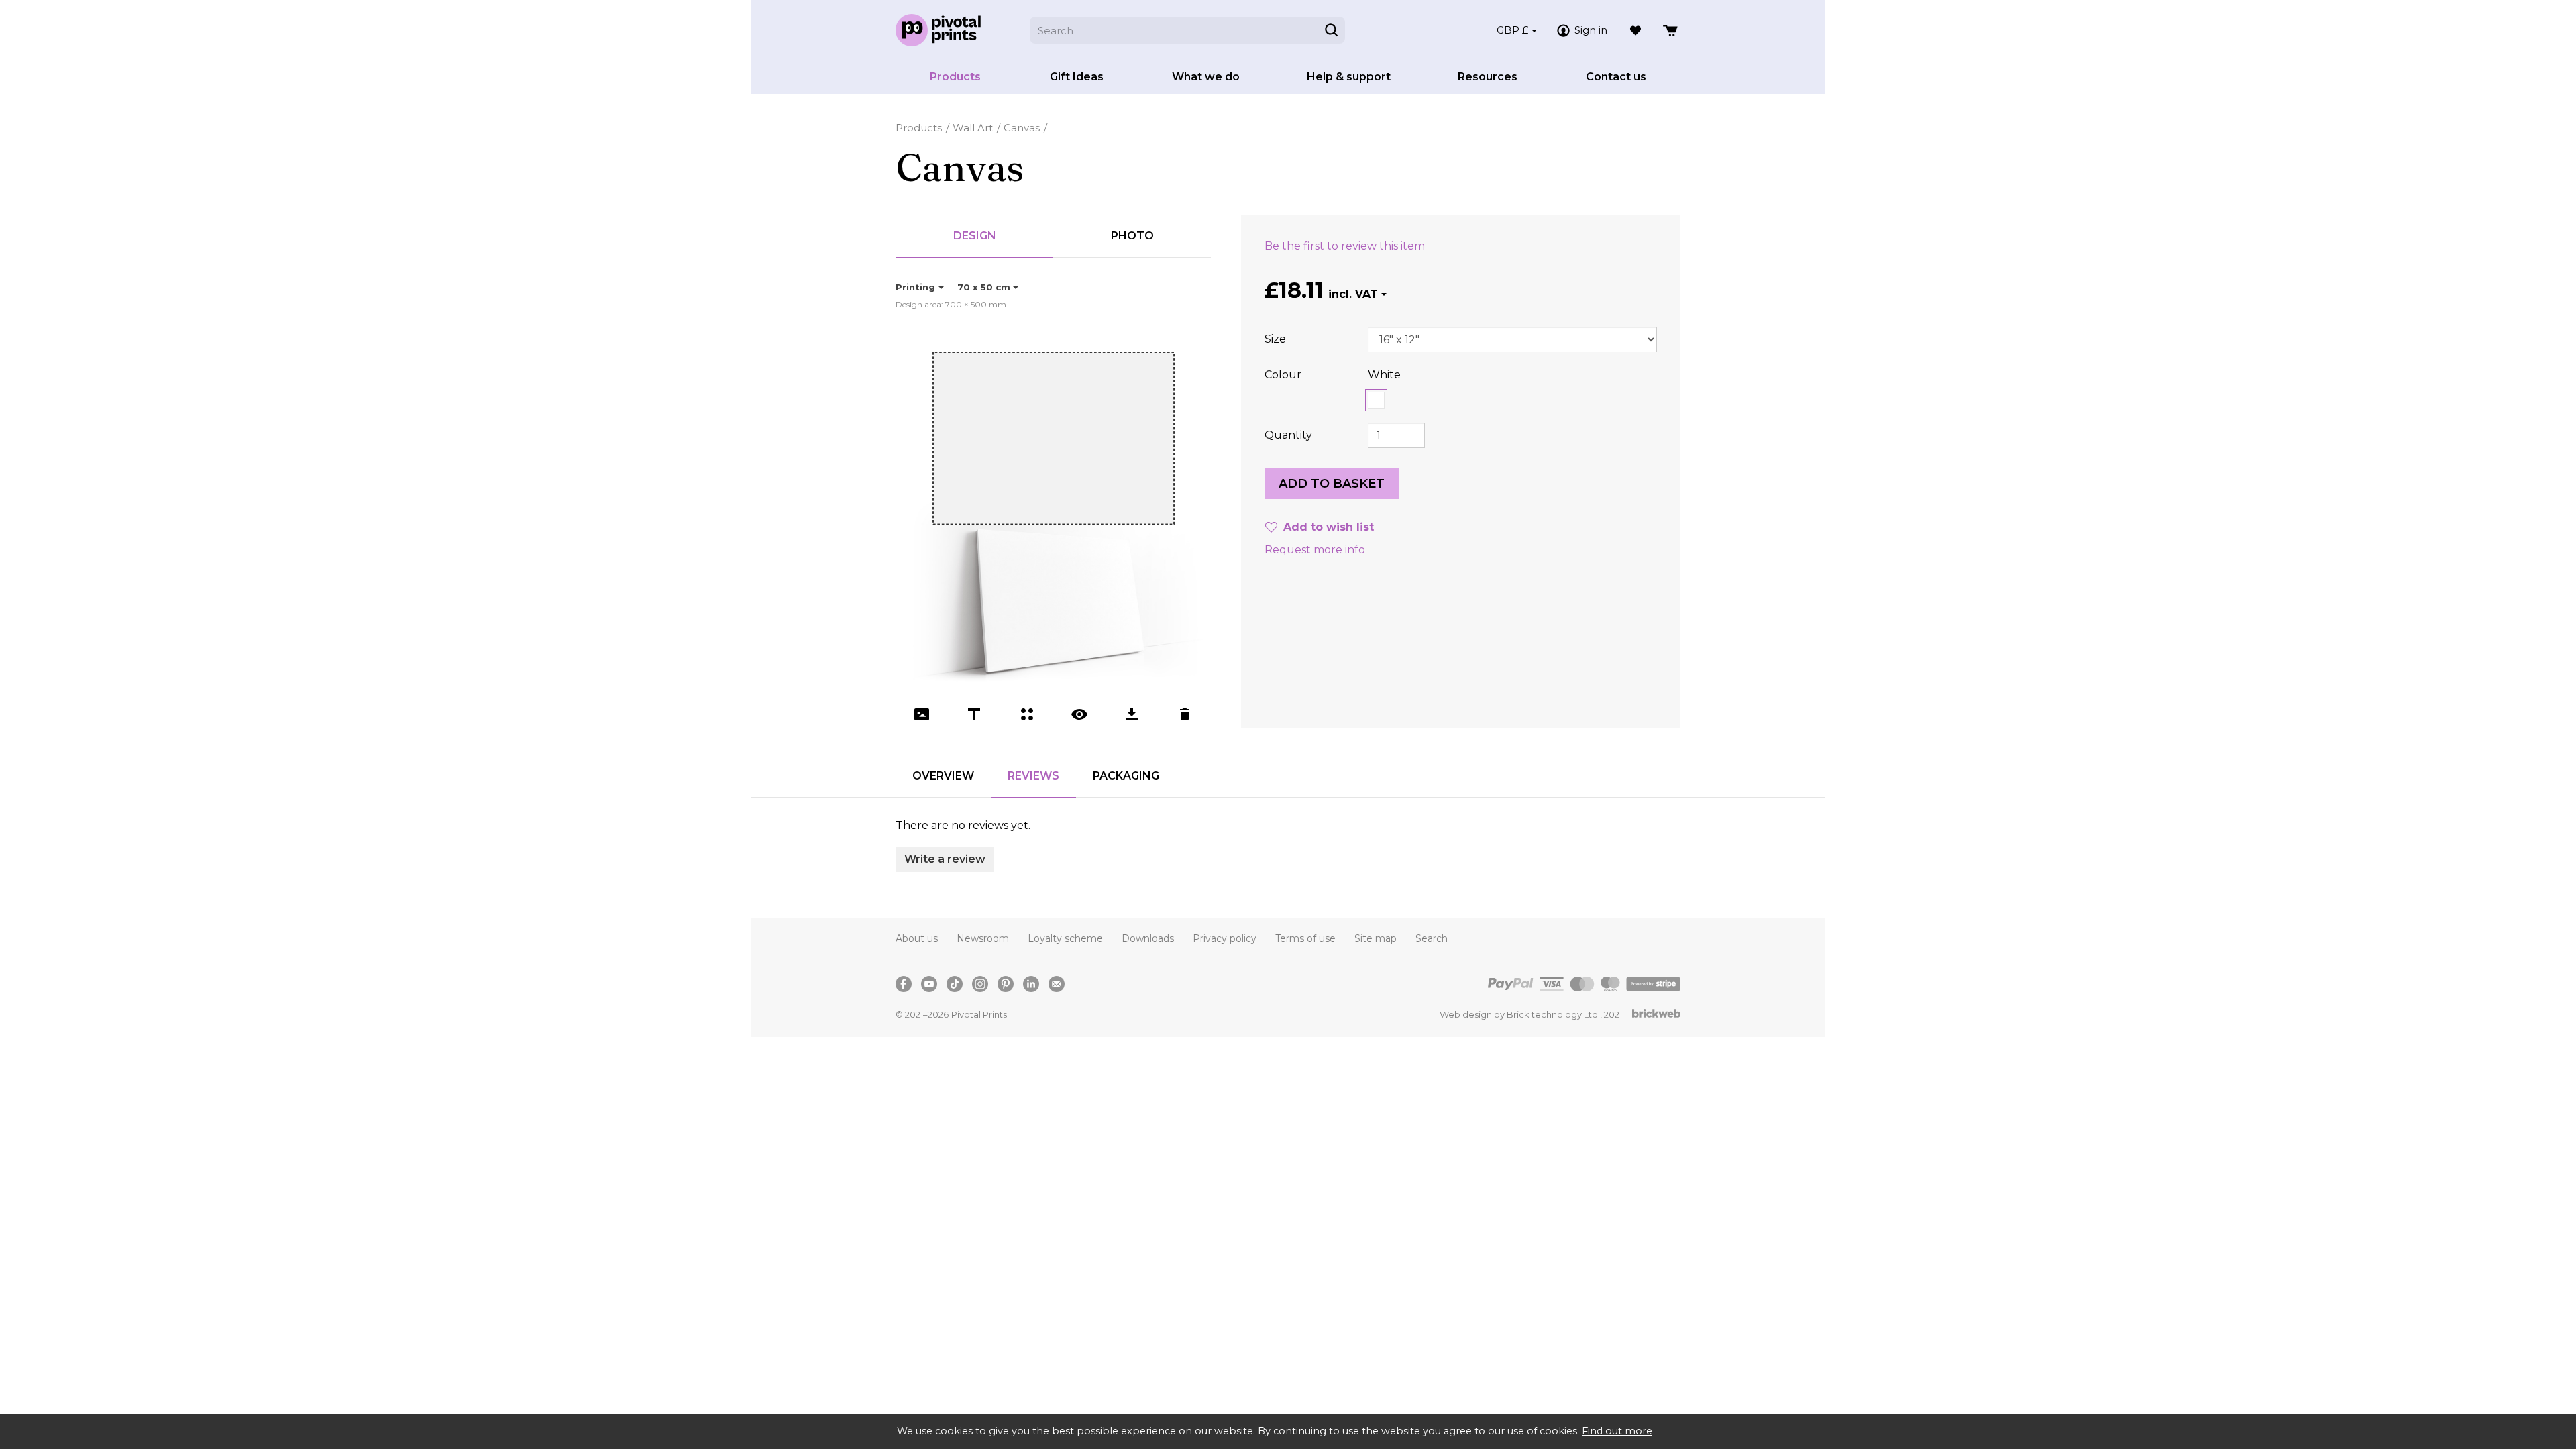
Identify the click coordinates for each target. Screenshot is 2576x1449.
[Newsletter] (1057, 984)
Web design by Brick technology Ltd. (1520, 1014)
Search (1432, 938)
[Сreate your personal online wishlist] (1635, 30)
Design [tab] (975, 236)
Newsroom (983, 938)
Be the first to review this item (1345, 246)
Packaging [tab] (1126, 776)
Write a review (945, 859)
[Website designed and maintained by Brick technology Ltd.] (1656, 1015)
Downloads (1148, 938)
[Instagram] (980, 984)
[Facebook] (904, 984)
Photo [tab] (1132, 236)
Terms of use (1305, 938)
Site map (1376, 938)
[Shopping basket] (1671, 30)
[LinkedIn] (1031, 984)
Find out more (1617, 1431)
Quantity (1288, 435)
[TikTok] (955, 984)
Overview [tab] (943, 776)
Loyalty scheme (1065, 938)
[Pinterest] (1006, 984)
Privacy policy (1225, 938)
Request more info (1315, 550)
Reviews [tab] (1033, 776)
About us (917, 938)
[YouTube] (929, 984)
